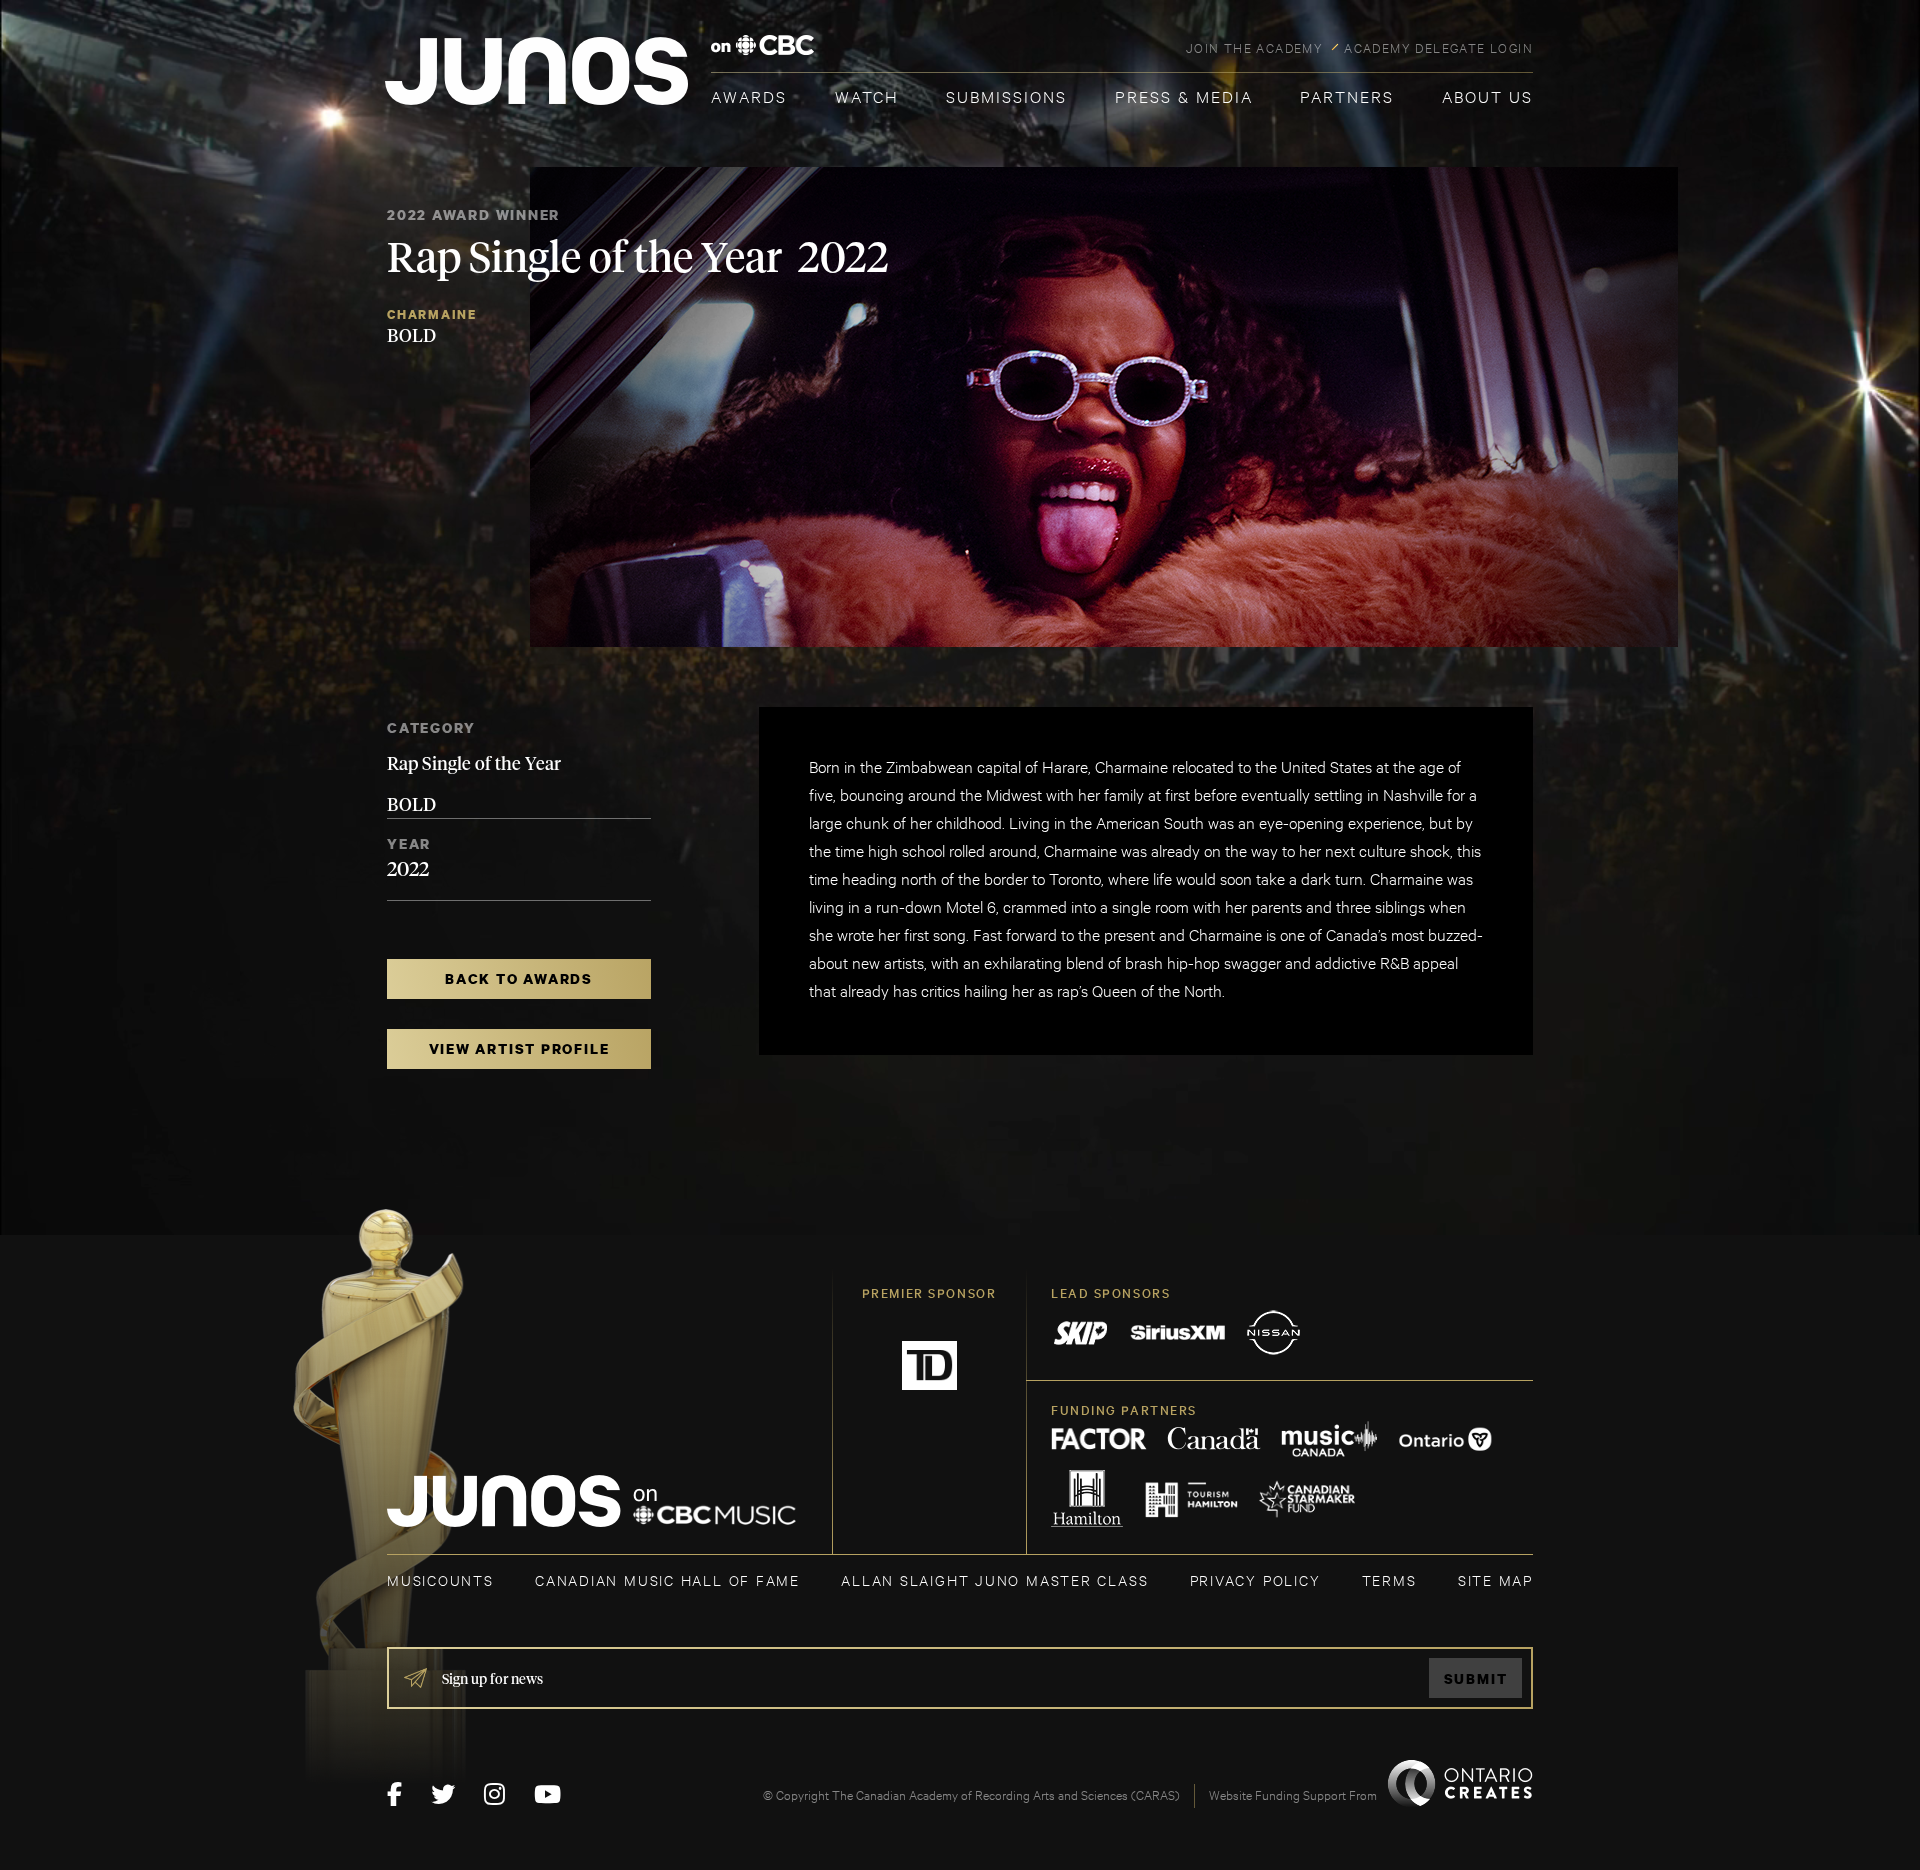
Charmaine (432, 314)
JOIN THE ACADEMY (1254, 47)
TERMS (1389, 1579)
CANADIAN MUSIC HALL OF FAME (667, 1579)
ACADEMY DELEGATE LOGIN (1438, 47)
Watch (867, 95)
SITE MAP (1495, 1579)
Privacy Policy (1255, 1579)
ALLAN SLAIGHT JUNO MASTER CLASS (994, 1579)
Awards (749, 95)
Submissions (1006, 95)
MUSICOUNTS (440, 1579)
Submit (1476, 1678)
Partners (1347, 95)
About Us (1487, 95)
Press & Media (1184, 95)
